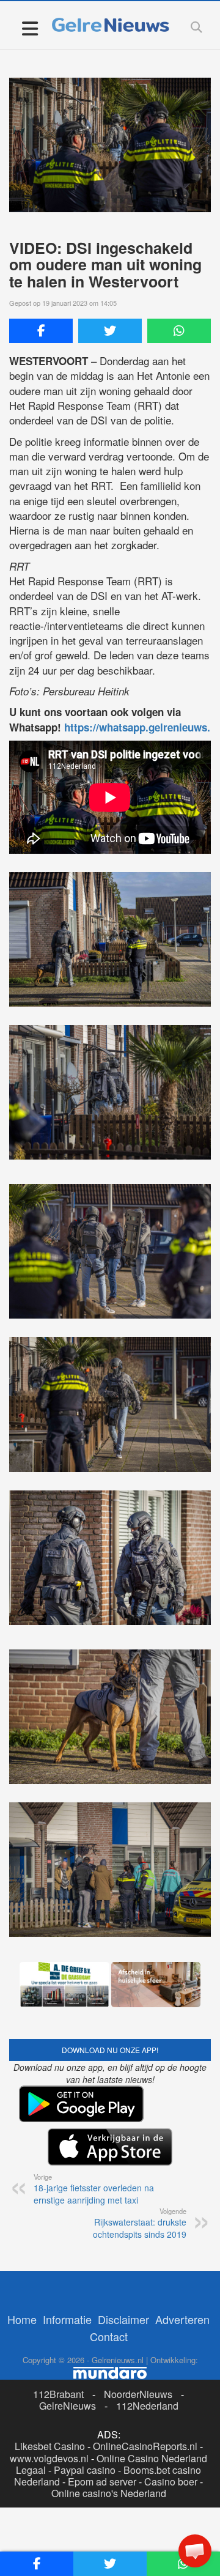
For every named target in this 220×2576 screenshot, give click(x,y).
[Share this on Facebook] (41, 331)
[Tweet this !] (110, 331)
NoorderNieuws (138, 2349)
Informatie (67, 2274)
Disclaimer (123, 2274)
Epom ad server (102, 2437)
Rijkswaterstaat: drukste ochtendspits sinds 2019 (140, 2178)
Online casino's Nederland (109, 2449)
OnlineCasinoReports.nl (145, 2402)
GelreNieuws (68, 2362)
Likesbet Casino (50, 2402)
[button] (195, 2551)
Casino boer (171, 2437)
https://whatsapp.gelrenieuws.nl (142, 727)
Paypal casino (85, 2425)
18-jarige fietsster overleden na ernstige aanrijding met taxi (94, 2144)
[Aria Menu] (30, 28)
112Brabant (58, 2349)
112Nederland (147, 2362)
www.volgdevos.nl (49, 2414)
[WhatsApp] (179, 331)
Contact (109, 2292)
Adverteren (182, 2274)
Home (22, 2274)
